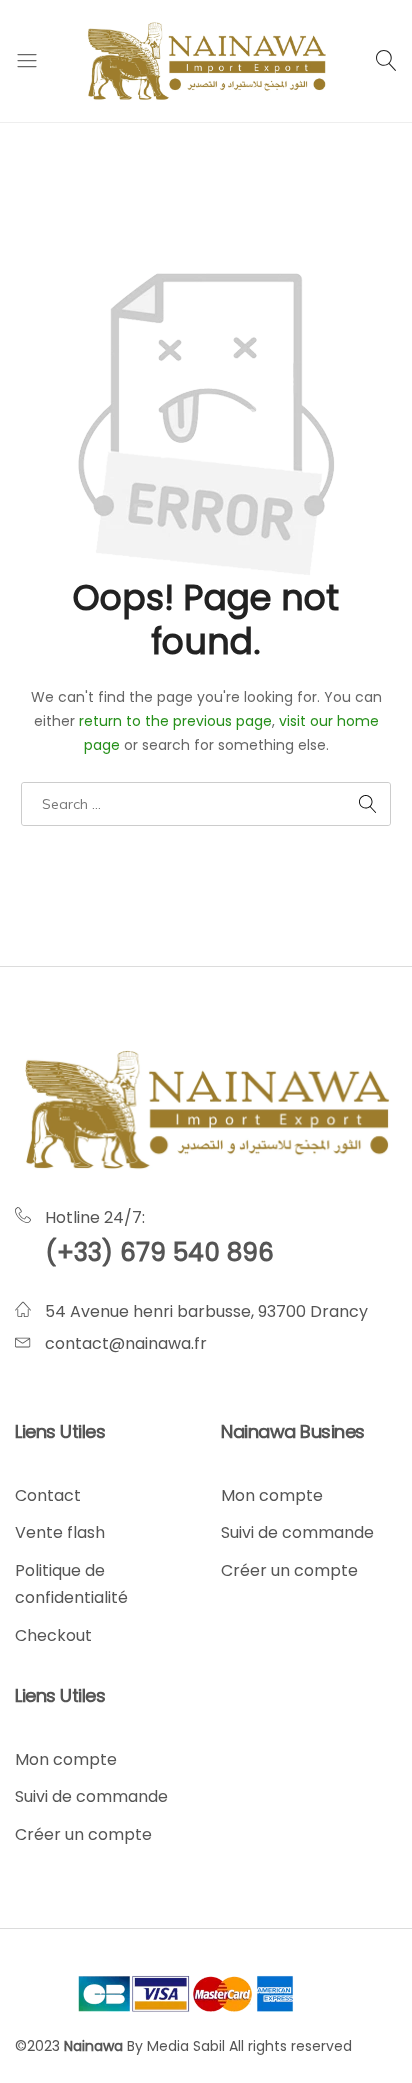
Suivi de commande (297, 1532)
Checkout (53, 1635)
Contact (48, 1495)
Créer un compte (289, 1570)
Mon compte (272, 1495)
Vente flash (60, 1532)
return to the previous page (175, 721)
